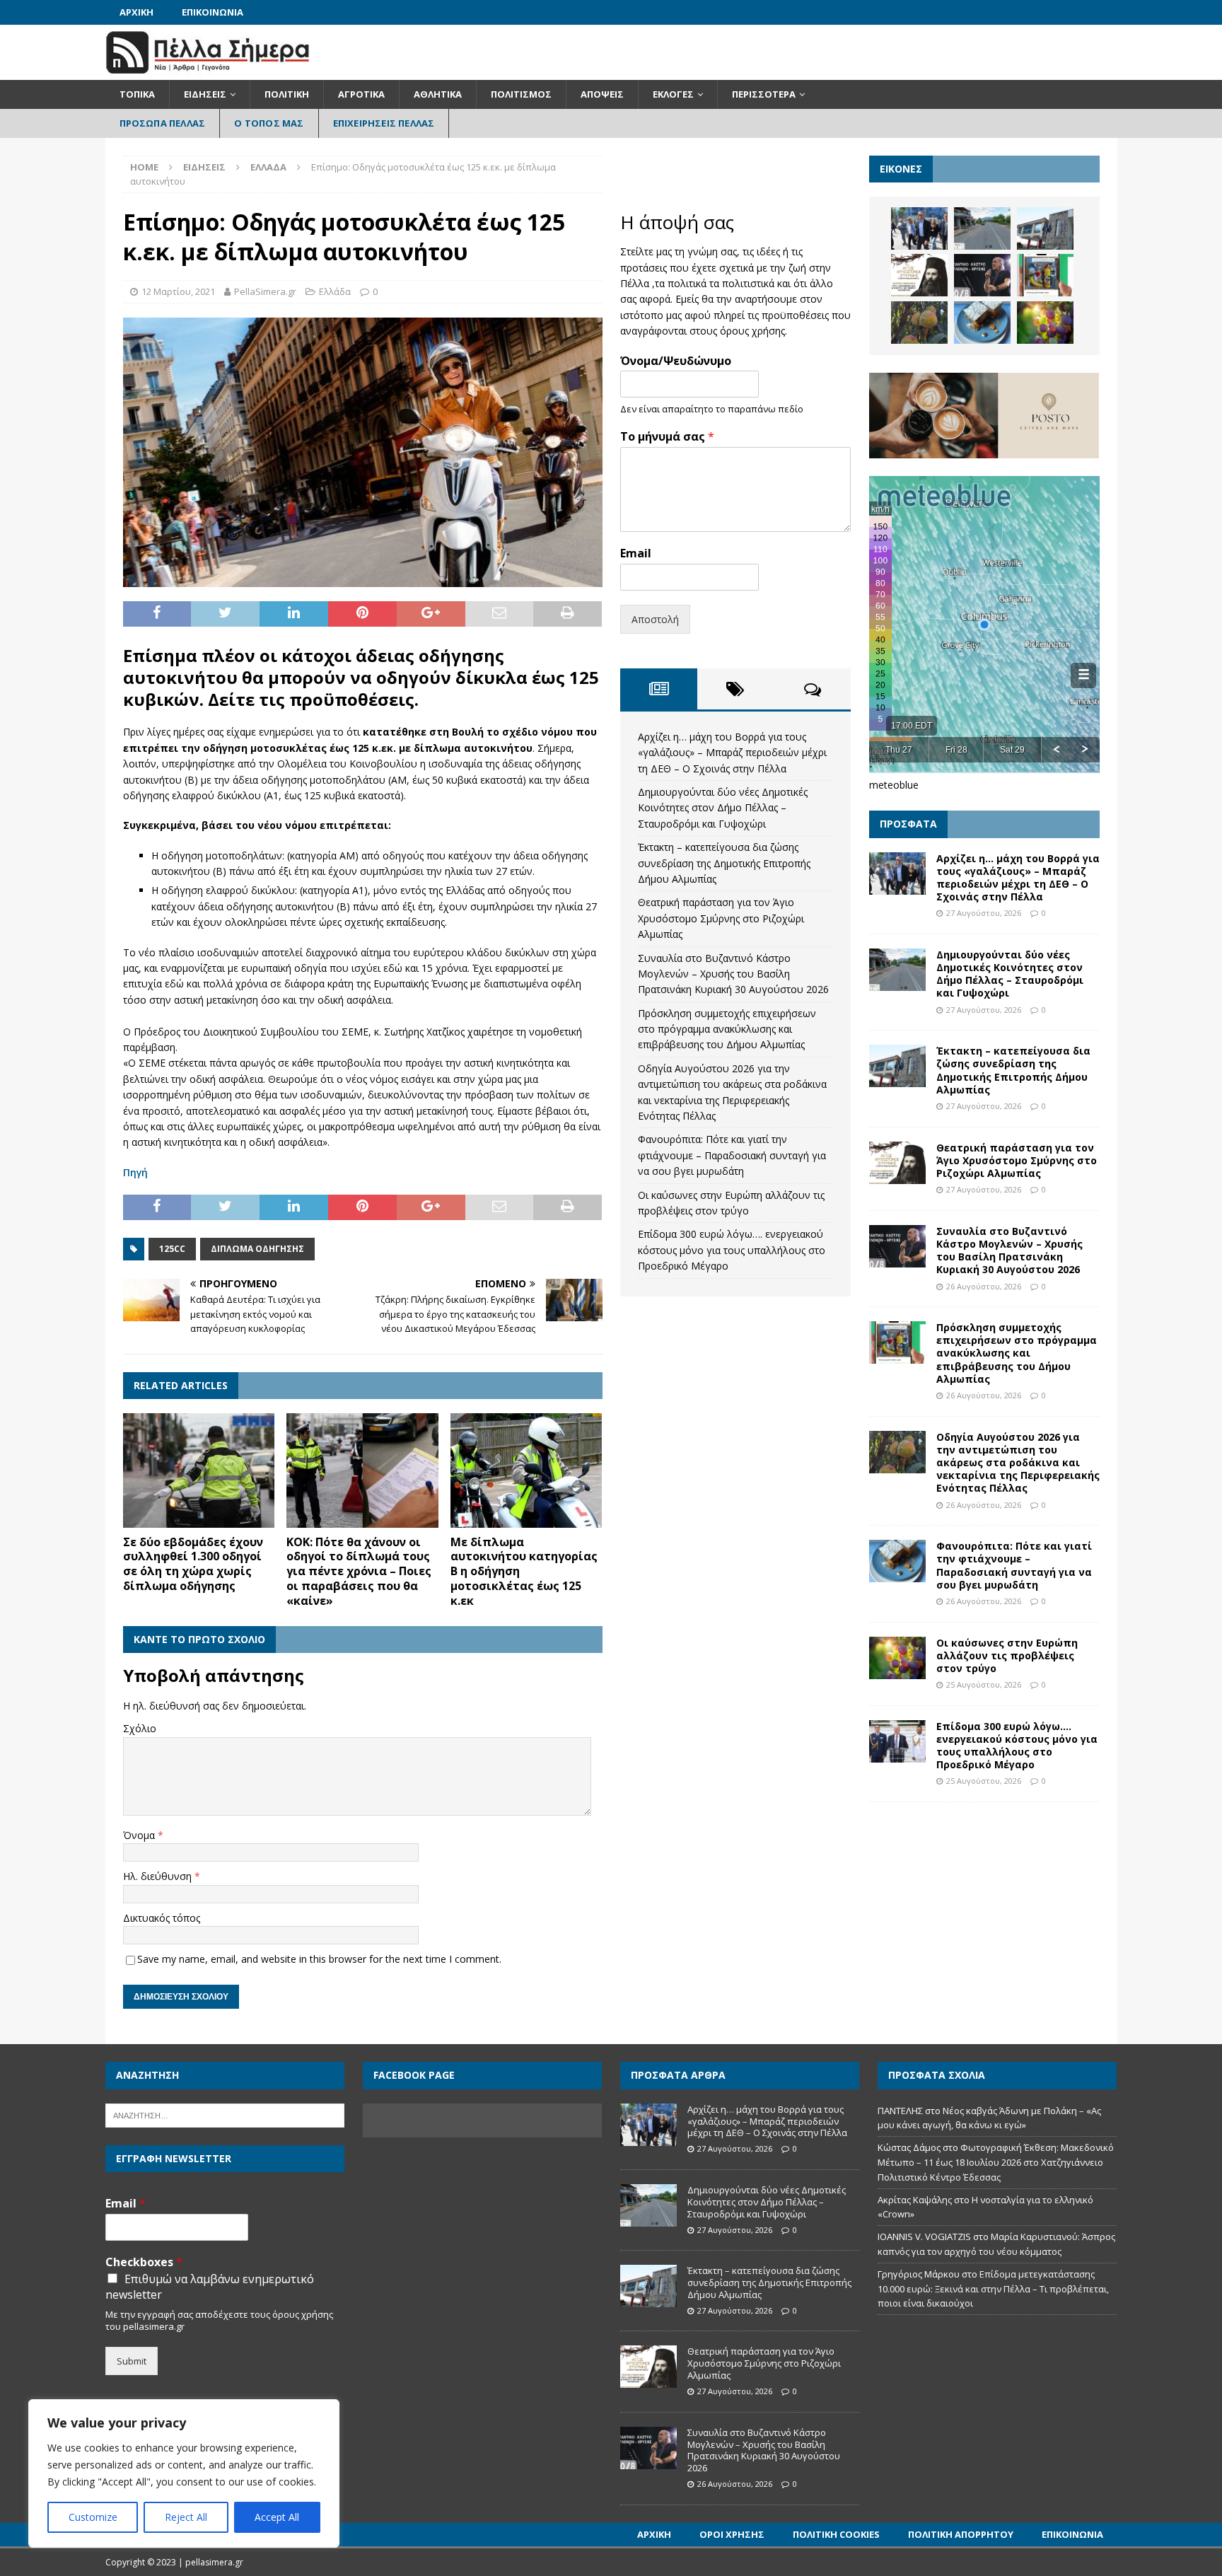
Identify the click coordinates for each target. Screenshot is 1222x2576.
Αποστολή (655, 619)
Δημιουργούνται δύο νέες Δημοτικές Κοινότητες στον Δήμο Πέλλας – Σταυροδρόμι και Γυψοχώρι (723, 808)
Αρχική (136, 12)
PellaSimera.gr (265, 291)
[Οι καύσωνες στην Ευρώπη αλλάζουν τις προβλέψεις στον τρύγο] (1045, 323)
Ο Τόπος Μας (269, 123)
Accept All (277, 2517)
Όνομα (140, 1835)
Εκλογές (673, 94)
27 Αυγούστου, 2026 (984, 913)
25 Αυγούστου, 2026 (984, 1684)
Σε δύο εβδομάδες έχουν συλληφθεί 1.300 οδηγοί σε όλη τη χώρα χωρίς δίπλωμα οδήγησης (193, 1564)
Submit (132, 2361)
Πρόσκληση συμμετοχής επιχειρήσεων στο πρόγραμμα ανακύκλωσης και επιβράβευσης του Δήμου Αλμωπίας (727, 1029)
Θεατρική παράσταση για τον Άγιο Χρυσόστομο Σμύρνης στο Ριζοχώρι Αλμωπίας (721, 918)
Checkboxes (144, 2262)
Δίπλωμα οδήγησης (257, 1249)
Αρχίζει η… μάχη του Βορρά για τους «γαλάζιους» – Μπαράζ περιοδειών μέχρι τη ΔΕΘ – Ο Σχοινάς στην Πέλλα (732, 753)
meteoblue (894, 785)
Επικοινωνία (213, 12)
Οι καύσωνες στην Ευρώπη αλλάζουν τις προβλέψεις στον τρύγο (1007, 1655)
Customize (93, 2517)
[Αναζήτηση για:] (225, 2114)
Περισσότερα (764, 94)
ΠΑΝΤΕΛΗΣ (900, 2111)
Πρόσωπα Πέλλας (163, 123)
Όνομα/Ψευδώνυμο (676, 361)
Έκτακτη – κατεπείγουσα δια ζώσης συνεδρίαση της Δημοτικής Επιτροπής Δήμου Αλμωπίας (724, 863)
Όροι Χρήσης (732, 2534)
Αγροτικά (361, 94)
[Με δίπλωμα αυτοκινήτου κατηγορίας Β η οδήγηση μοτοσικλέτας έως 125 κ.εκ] (526, 1470)
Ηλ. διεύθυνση (159, 1876)
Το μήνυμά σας (667, 437)
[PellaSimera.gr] (208, 72)
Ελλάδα (335, 291)
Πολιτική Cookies (836, 2534)
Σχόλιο (140, 1728)
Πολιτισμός (521, 94)
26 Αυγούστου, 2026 (984, 1286)
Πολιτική (287, 94)
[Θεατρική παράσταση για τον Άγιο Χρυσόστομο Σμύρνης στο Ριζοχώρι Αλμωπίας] (919, 275)
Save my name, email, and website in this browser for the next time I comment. (319, 1959)
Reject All (186, 2517)
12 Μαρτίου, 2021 (178, 291)
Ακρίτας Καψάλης (915, 2200)
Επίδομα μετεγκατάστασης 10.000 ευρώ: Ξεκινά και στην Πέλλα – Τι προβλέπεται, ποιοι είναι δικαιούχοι (993, 2289)
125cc (172, 1249)
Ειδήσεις (205, 94)
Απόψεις (602, 94)
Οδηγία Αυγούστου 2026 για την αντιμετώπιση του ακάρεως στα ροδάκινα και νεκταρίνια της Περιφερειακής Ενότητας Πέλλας (1018, 1463)
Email (636, 553)
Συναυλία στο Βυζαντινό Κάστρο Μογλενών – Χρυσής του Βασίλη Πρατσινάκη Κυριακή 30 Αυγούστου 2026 (733, 974)
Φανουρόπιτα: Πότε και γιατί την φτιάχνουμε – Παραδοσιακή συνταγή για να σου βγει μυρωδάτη (732, 1155)
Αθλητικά (438, 94)
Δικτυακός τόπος (162, 1918)
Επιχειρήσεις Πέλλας (384, 123)
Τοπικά (137, 94)
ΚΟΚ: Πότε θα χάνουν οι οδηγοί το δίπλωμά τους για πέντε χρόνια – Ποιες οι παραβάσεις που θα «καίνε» (359, 1571)
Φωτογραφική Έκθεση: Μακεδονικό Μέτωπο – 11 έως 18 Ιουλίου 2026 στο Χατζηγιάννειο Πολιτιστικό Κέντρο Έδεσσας (996, 2162)
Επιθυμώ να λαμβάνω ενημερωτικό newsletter (210, 2287)
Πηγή (135, 1172)
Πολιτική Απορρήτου (961, 2534)
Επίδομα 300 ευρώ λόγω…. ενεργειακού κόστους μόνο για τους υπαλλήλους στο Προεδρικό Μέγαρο (732, 1250)
